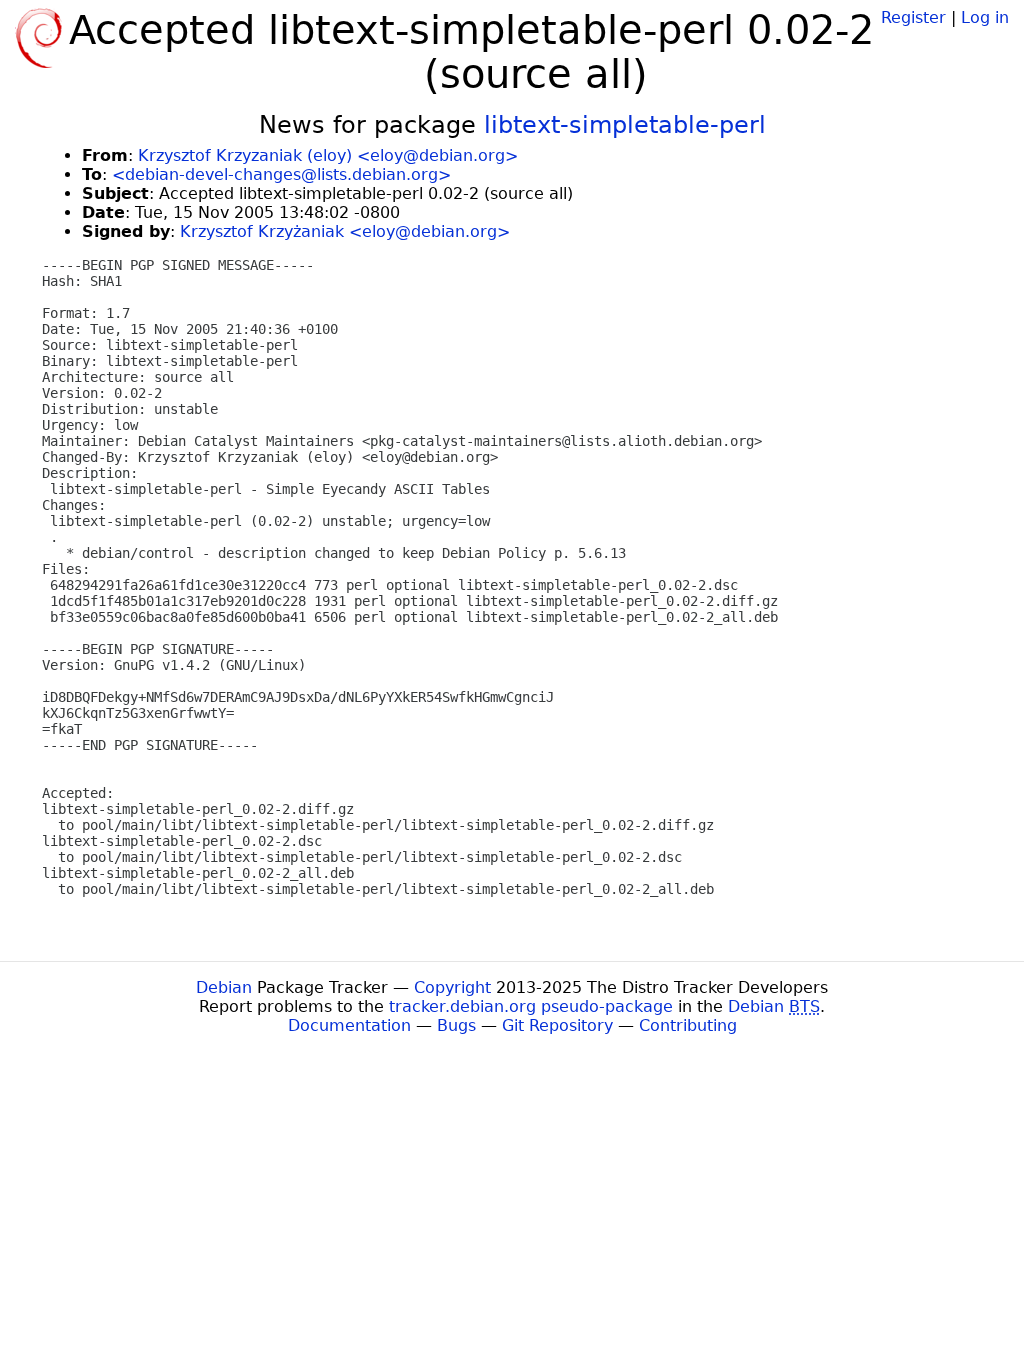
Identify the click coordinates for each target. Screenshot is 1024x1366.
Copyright (452, 987)
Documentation (349, 1025)
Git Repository (557, 1025)
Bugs (456, 1025)
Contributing (688, 1025)
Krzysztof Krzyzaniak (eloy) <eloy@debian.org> (328, 155)
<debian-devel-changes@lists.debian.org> (281, 174)
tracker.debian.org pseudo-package (531, 1006)
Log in (985, 17)
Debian (224, 987)
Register (913, 17)
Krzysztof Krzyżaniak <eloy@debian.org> (345, 231)
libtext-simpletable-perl (625, 125)
